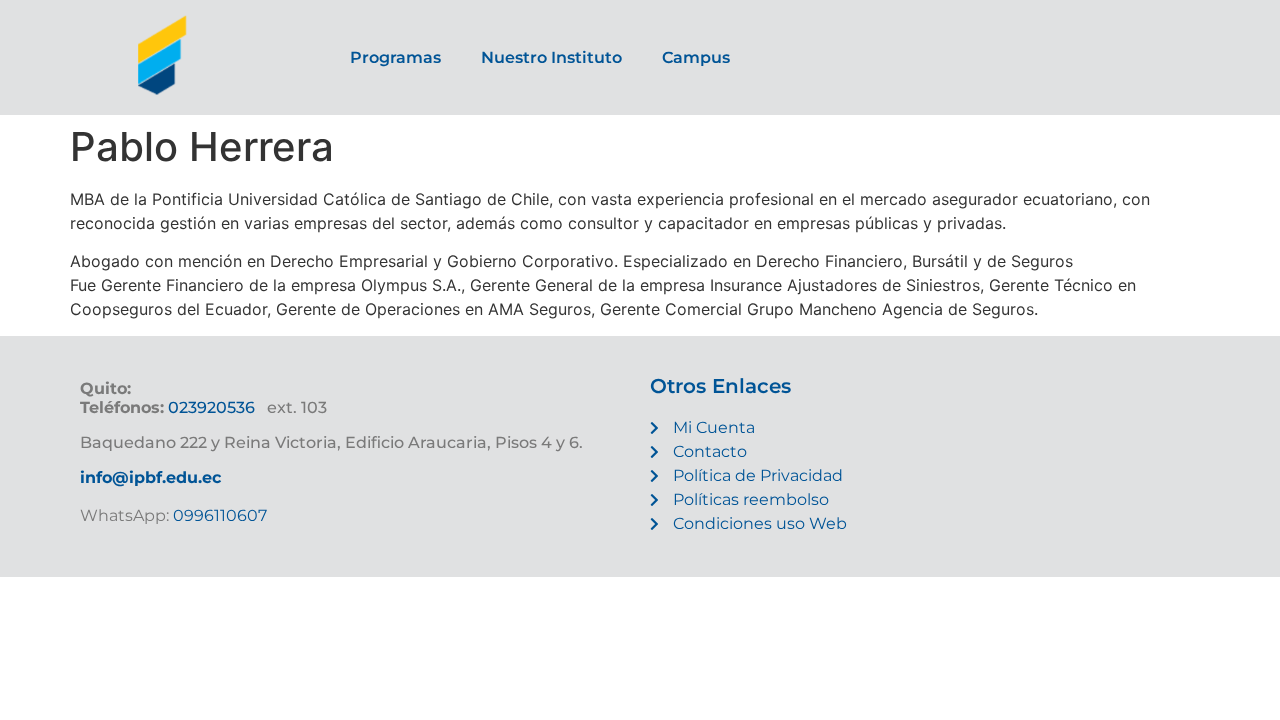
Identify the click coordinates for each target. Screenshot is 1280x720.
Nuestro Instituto (551, 57)
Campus (696, 57)
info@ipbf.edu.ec (150, 477)
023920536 (211, 407)
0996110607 (218, 515)
